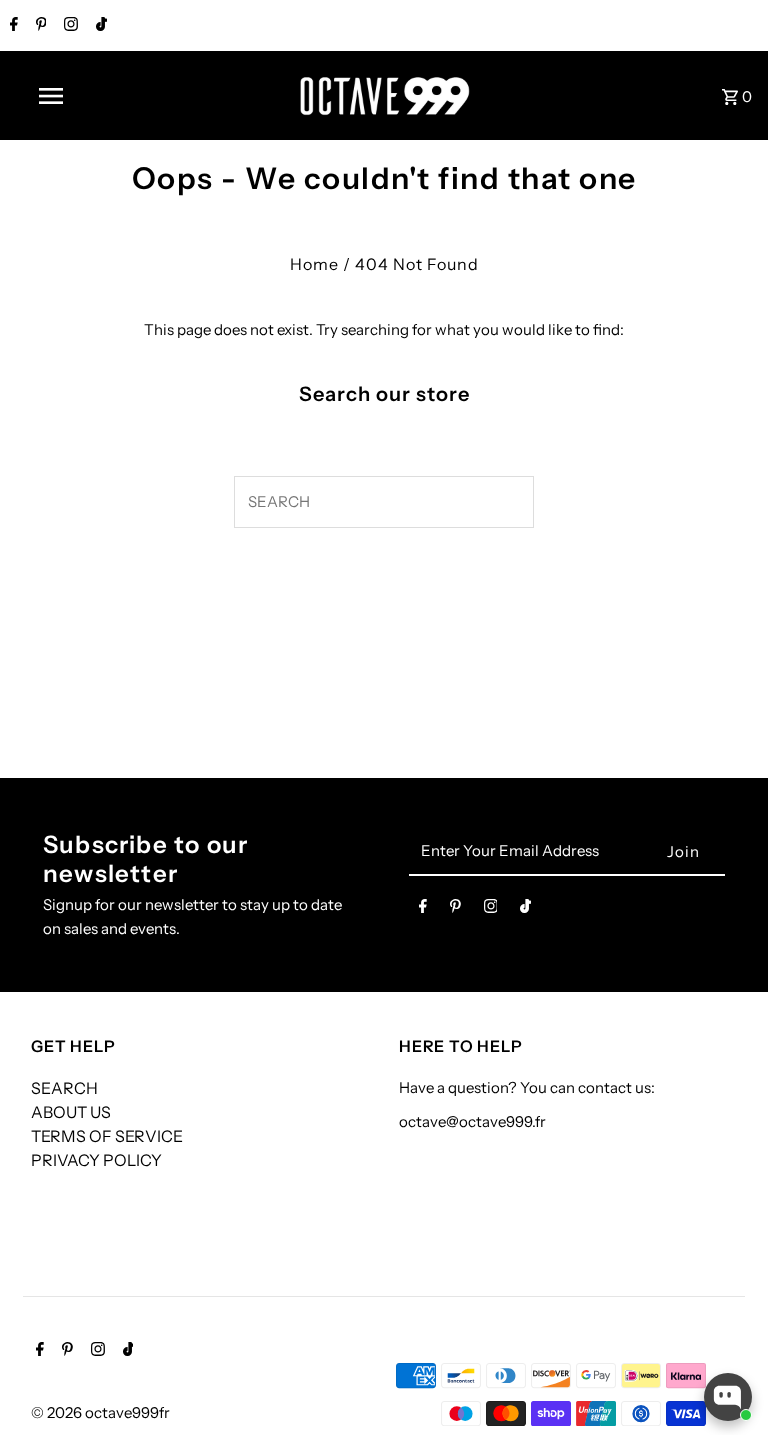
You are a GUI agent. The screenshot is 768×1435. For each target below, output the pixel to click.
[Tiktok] (99, 26)
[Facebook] (11, 26)
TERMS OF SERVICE (107, 1136)
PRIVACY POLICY (96, 1160)
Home (314, 264)
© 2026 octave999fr (100, 1412)
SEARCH (64, 1088)
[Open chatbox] (728, 1397)
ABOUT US (71, 1112)
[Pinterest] (39, 26)
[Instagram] (68, 26)
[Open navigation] (88, 96)
